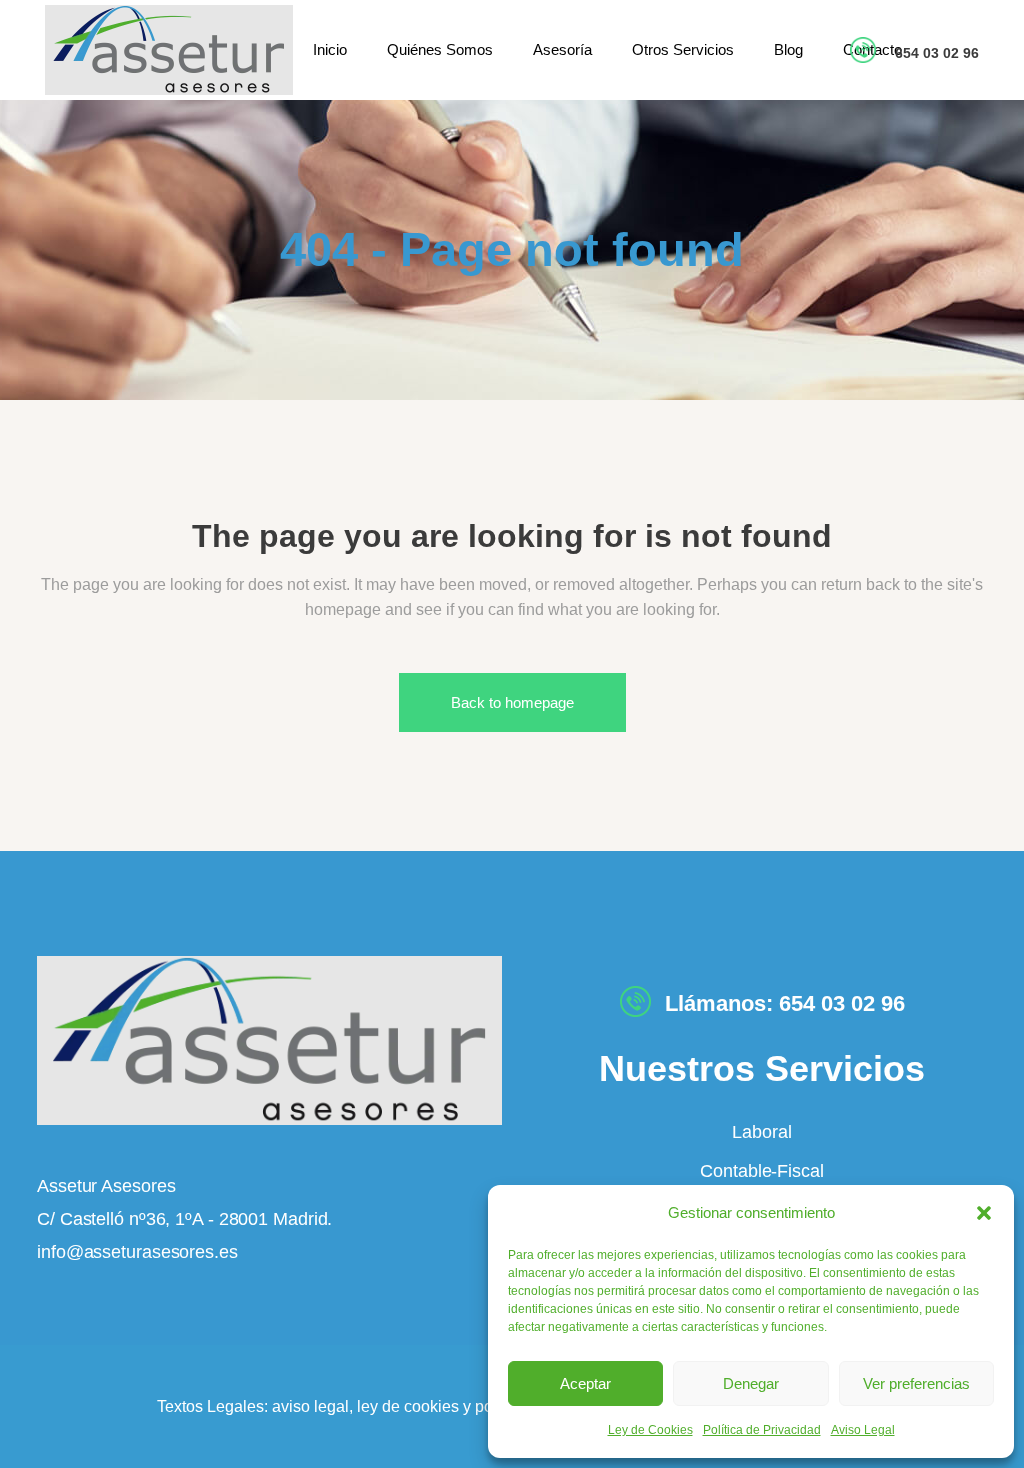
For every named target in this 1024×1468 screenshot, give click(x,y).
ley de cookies (406, 1406)
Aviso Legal (863, 1430)
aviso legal (310, 1406)
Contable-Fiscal (762, 1171)
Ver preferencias (916, 1383)
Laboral (761, 1132)
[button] (984, 1213)
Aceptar (585, 1383)
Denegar (751, 1383)
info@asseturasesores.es (137, 1252)
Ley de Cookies (650, 1430)
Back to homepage (512, 702)
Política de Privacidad (762, 1430)
